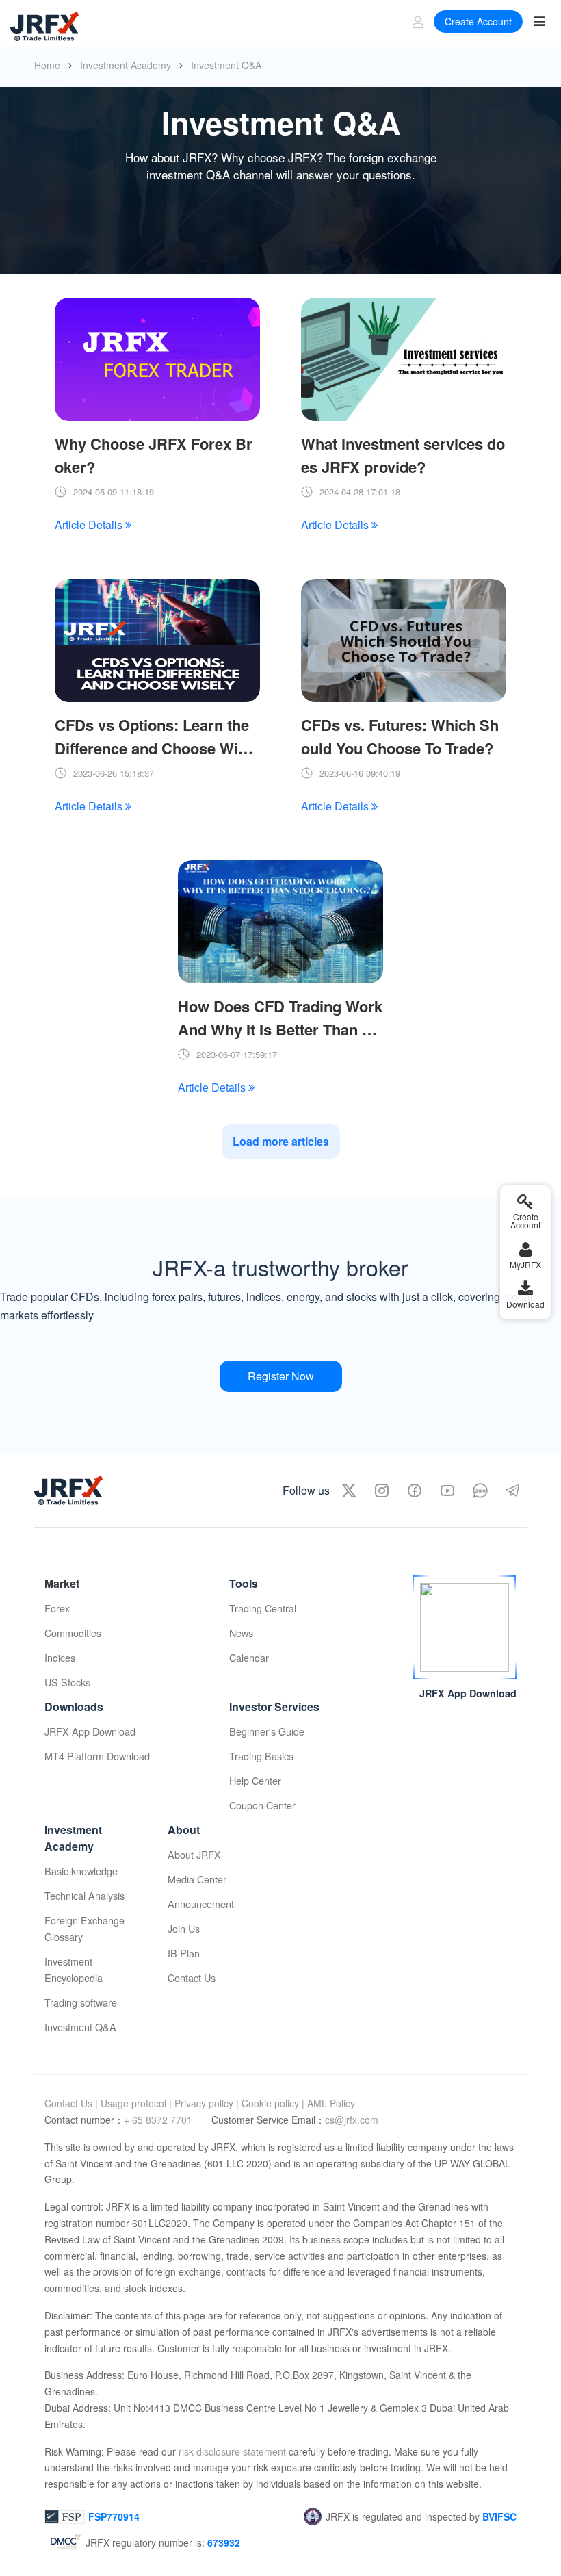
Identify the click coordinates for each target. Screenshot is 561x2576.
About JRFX (194, 1854)
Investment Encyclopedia (74, 1969)
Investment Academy (126, 65)
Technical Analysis (84, 1895)
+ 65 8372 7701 (159, 2120)
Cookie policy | (273, 2103)
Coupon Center (262, 1805)
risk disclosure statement (231, 2451)
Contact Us (192, 1978)
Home (47, 65)
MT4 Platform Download (97, 1756)
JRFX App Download (90, 1731)
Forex (57, 1608)
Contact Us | (71, 2103)
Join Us (184, 1928)
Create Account (478, 21)
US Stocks (67, 1682)
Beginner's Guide (267, 1731)
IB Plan (184, 1953)
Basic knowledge (81, 1871)
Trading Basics (261, 1756)
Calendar (249, 1657)
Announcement (201, 1904)
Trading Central (263, 1608)
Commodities (73, 1633)
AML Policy (331, 2103)
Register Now (281, 1376)
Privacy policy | (207, 2103)
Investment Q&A (80, 2027)
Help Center (255, 1780)
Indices (60, 1657)
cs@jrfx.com (352, 2120)
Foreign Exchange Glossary (84, 1928)
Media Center (197, 1879)
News (241, 1633)
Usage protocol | (136, 2103)
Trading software (81, 2002)
